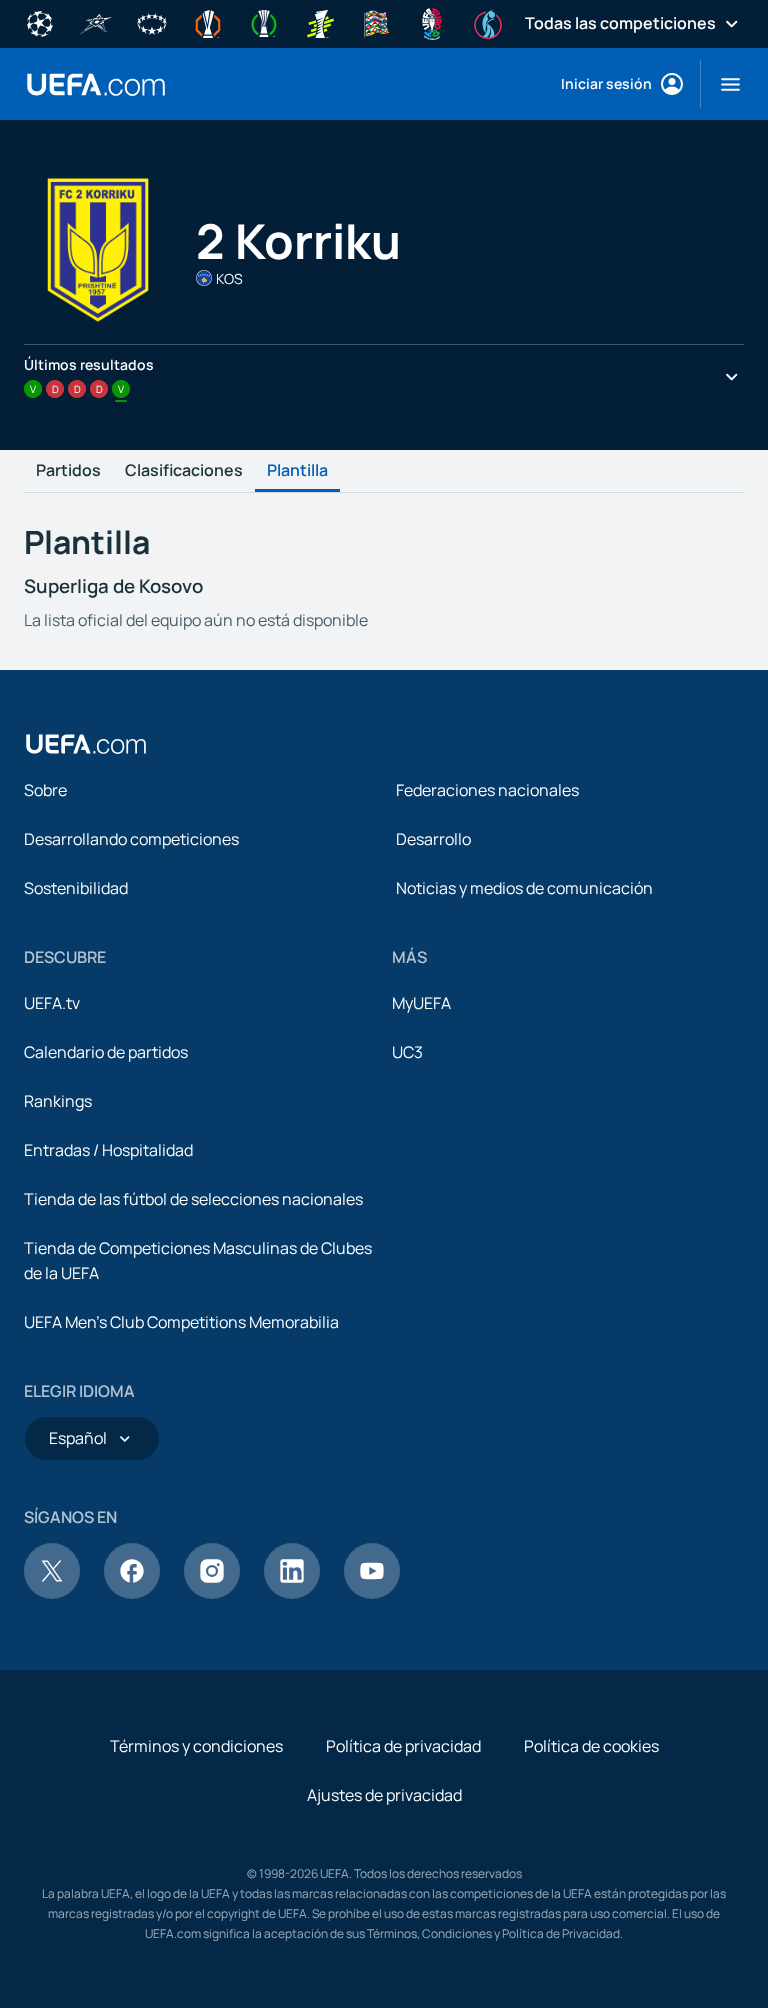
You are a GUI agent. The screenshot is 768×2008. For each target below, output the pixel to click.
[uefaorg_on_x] (52, 1593)
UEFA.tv (52, 1003)
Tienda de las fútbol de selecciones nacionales (193, 1199)
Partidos (68, 471)
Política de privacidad (403, 1746)
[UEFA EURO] (432, 22)
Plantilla (297, 471)
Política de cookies (591, 1746)
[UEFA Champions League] (40, 22)
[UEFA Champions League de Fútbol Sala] (96, 22)
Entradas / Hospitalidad (108, 1150)
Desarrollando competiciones (131, 839)
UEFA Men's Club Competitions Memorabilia (181, 1322)
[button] (722, 84)
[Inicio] (86, 744)
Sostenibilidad (76, 888)
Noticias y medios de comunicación (524, 888)
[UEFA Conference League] (264, 22)
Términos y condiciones (196, 1746)
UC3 (407, 1052)
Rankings (58, 1101)
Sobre (45, 790)
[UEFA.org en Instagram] (212, 1593)
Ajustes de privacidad (384, 1795)
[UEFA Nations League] (376, 22)
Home (96, 84)
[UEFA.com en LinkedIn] (292, 1593)
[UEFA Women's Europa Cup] (320, 22)
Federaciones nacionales (487, 790)
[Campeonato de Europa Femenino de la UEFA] (488, 22)
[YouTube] (372, 1593)
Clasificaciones (184, 471)
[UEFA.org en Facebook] (132, 1593)
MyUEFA (421, 1003)
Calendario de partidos (106, 1052)
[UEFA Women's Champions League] (152, 22)
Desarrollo (433, 839)
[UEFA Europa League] (208, 22)
